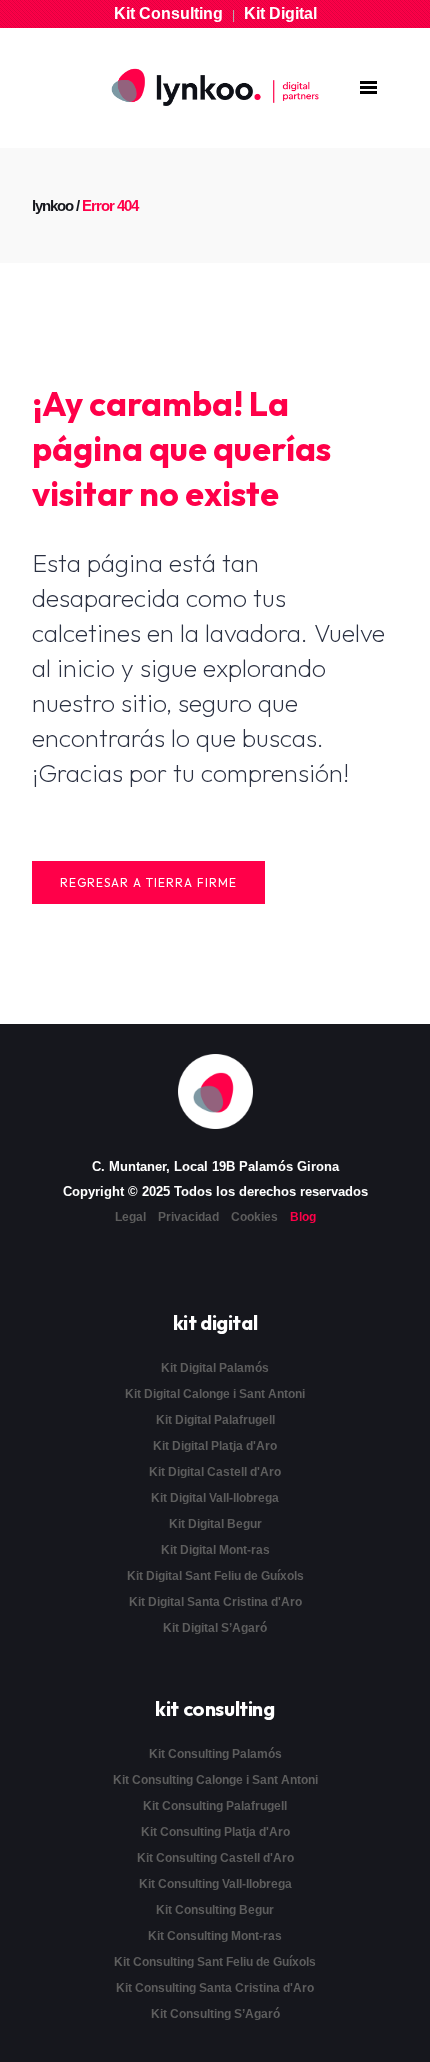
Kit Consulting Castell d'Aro (215, 1858)
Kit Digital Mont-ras (215, 1550)
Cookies (254, 1217)
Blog (303, 1217)
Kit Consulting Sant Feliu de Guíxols (215, 1962)
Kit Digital (280, 13)
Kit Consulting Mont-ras (215, 1936)
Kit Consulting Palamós (215, 1754)
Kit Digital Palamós (215, 1368)
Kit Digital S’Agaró (215, 1628)
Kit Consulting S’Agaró (215, 2014)
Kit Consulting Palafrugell (215, 1806)
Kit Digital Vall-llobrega (215, 1498)
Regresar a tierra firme (148, 882)
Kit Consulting (168, 13)
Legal (130, 1217)
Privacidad (188, 1217)
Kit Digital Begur (215, 1524)
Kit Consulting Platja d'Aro (215, 1832)
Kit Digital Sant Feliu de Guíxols (215, 1576)
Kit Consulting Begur (215, 1910)
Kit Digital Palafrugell (215, 1420)
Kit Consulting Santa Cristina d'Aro (215, 1988)
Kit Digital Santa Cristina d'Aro (215, 1602)
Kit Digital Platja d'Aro (215, 1446)
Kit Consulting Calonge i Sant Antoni (215, 1780)
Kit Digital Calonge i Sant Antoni (215, 1394)
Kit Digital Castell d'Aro (215, 1472)
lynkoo (52, 205)
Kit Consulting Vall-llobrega (215, 1884)
